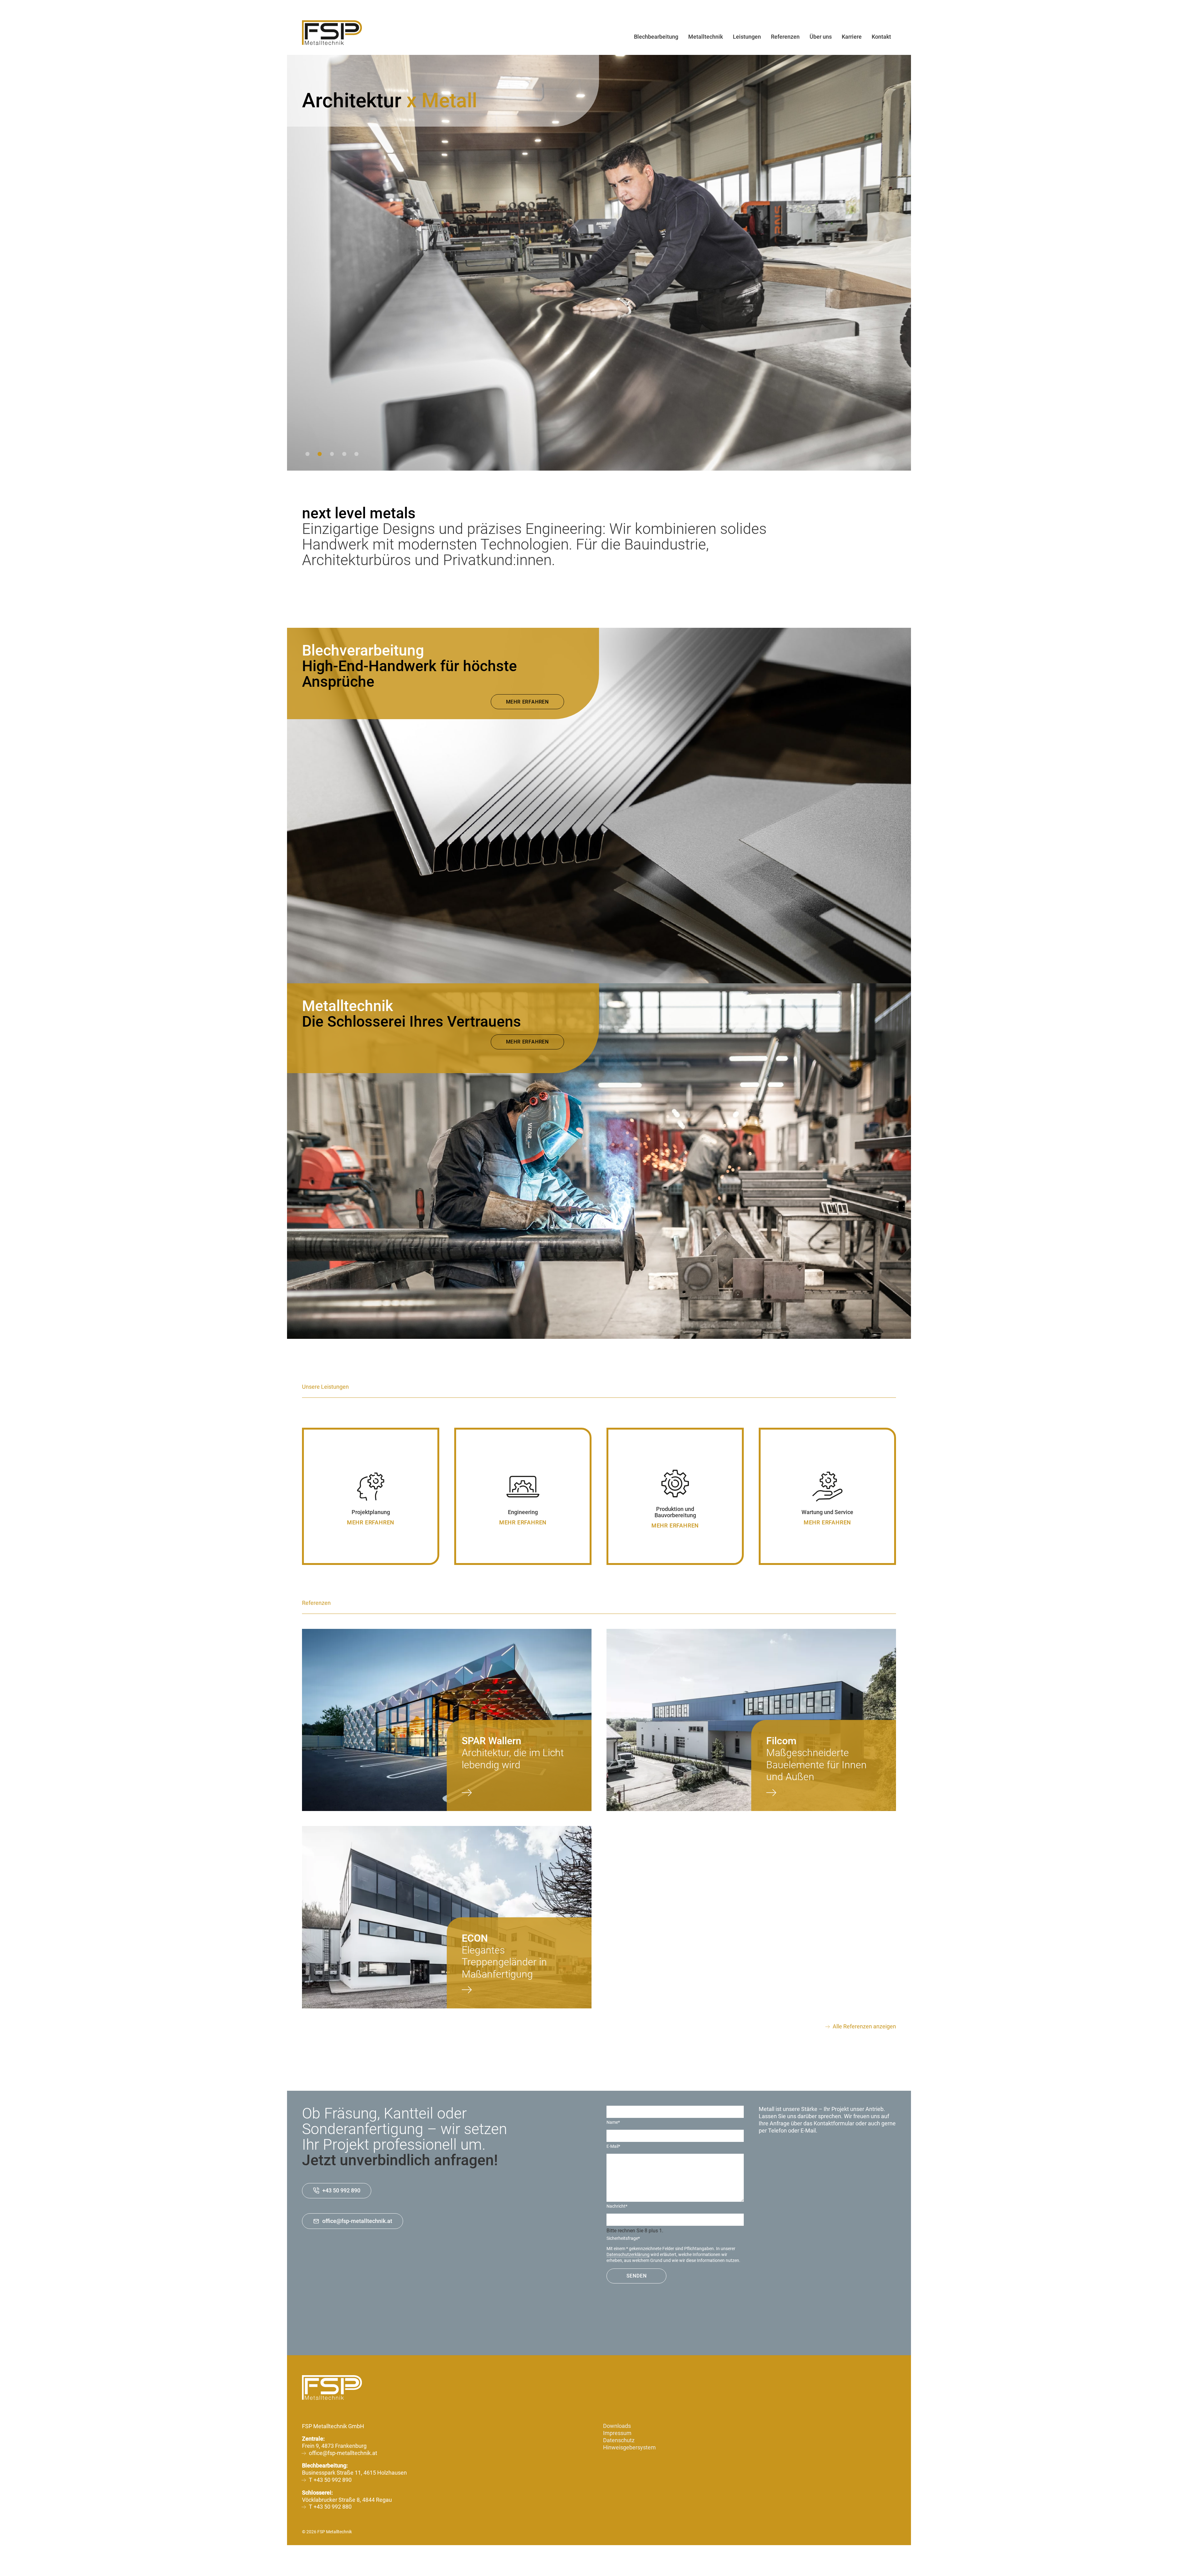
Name (613, 2122)
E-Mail (613, 2146)
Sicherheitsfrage (623, 2238)
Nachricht (617, 2206)
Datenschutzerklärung (628, 2254)
